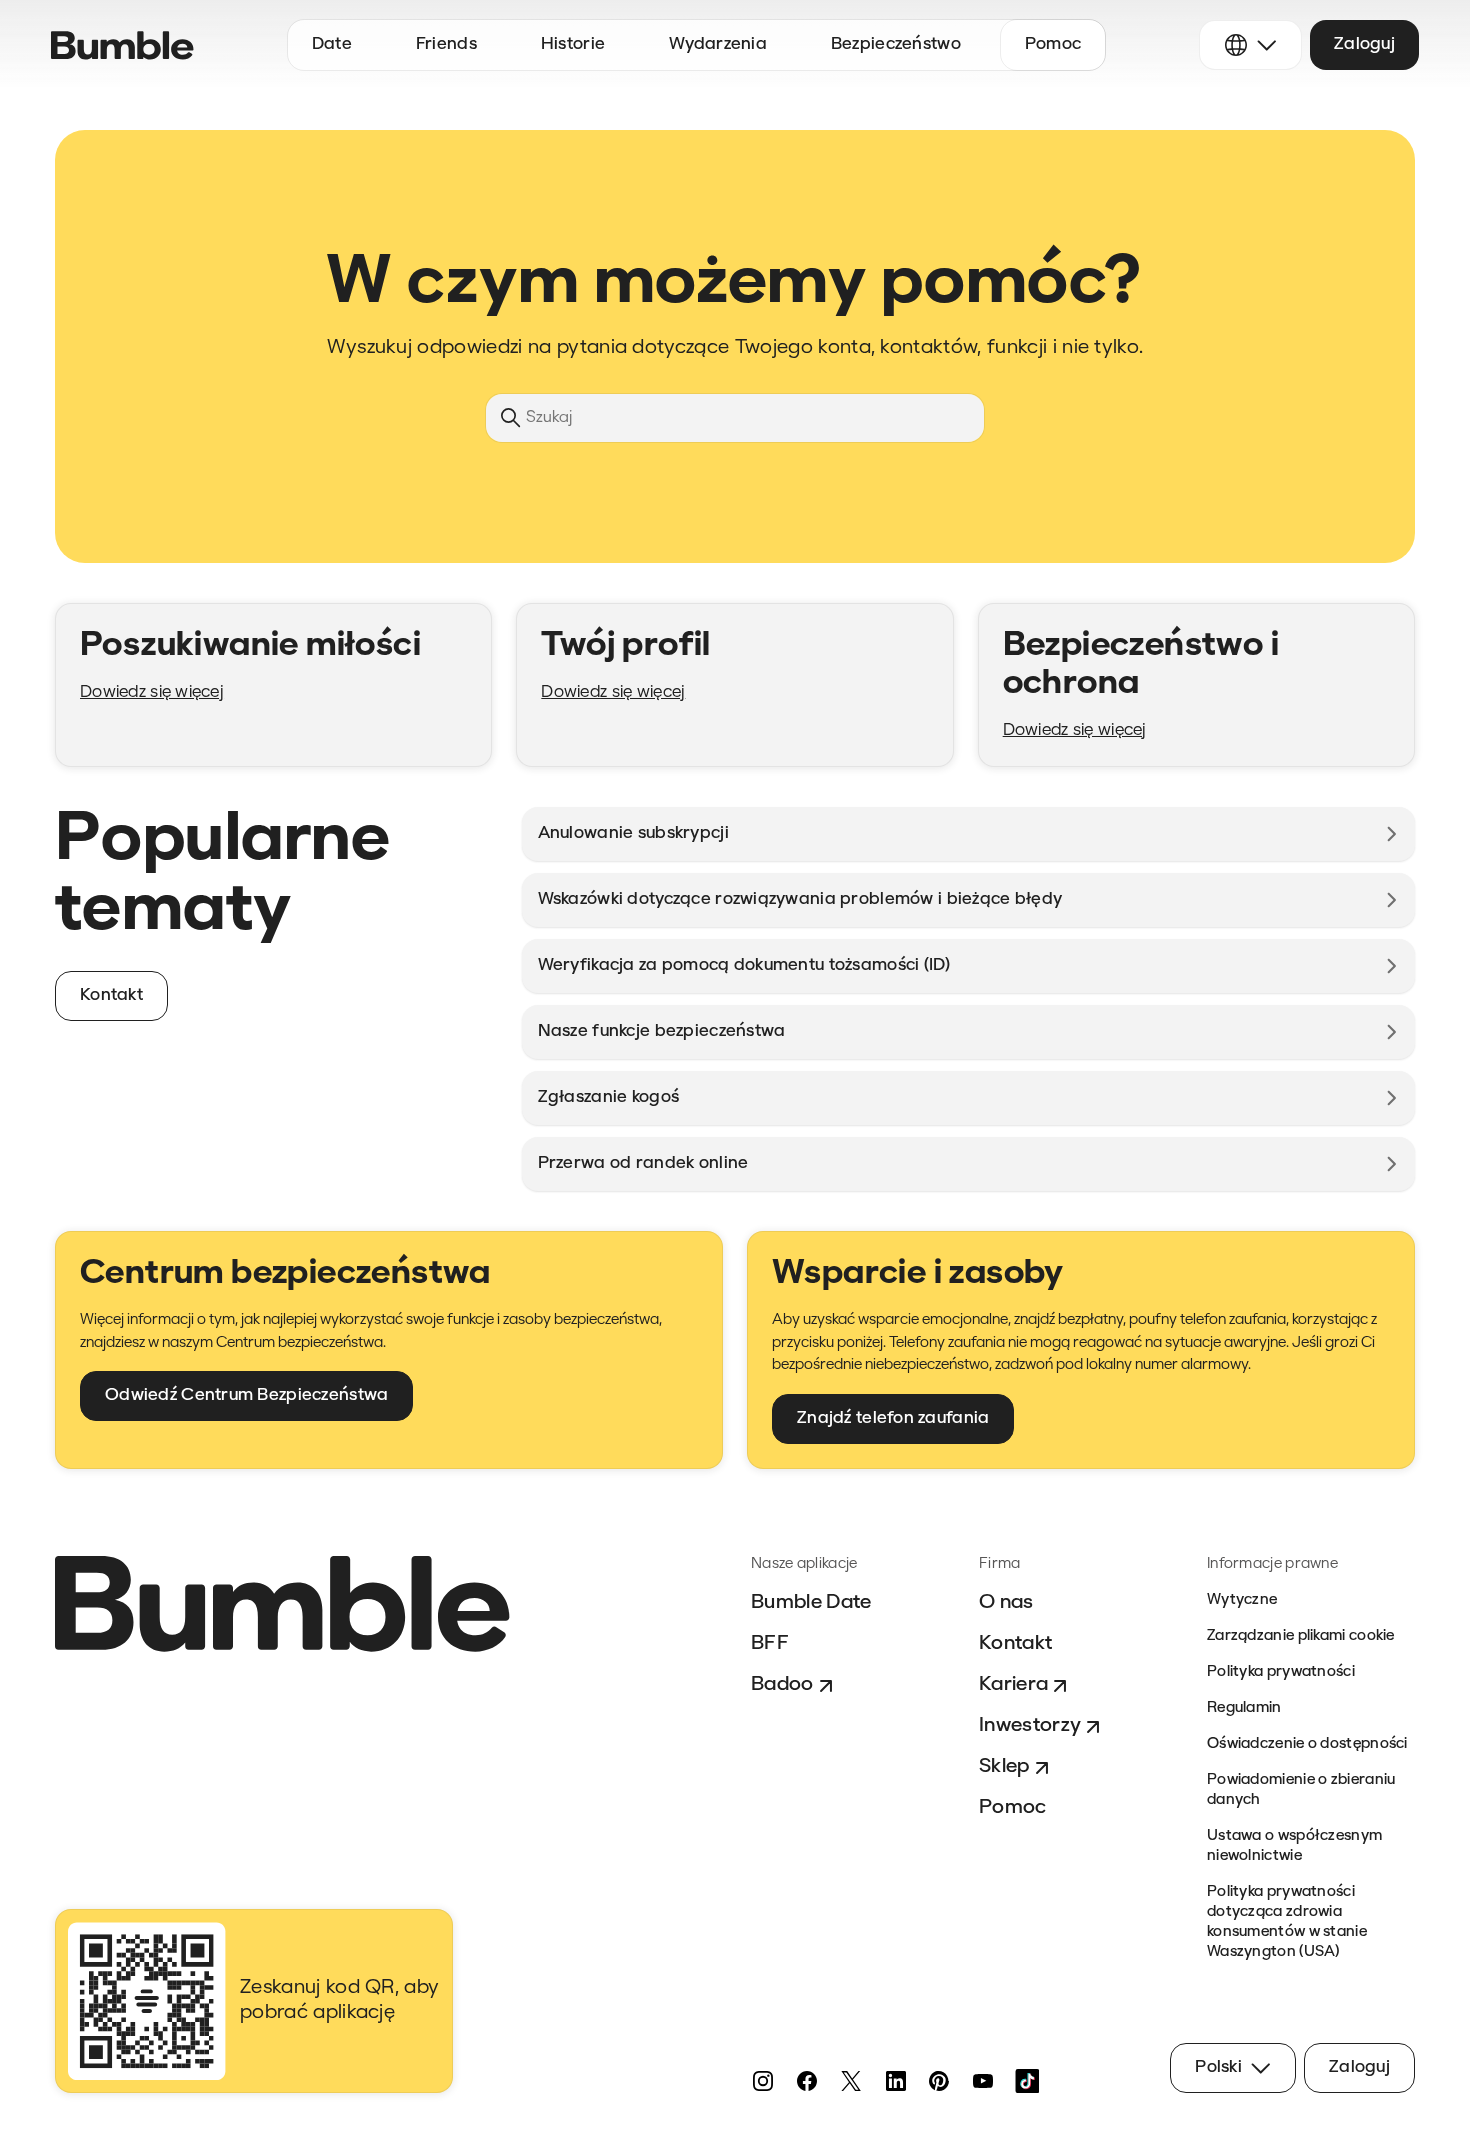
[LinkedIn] (895, 2081)
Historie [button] (573, 44)
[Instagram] (763, 2081)
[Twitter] (851, 2081)
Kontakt (1015, 1644)
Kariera (1013, 1685)
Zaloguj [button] (1364, 44)
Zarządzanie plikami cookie (1301, 1636)
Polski (1218, 2067)
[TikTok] (1027, 2081)
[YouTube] (983, 2081)
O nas (1006, 1603)
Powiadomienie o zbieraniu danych (1301, 1790)
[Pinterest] (939, 2081)
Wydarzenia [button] (718, 44)
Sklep (1004, 1767)
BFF (770, 1644)
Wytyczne (1242, 1600)
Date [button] (332, 44)
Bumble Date (811, 1603)
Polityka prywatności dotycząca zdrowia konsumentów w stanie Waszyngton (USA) (1287, 1922)
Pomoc (1013, 1808)
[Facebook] (807, 2081)
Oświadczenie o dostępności (1307, 1744)
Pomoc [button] (1053, 44)
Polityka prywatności (1281, 1672)
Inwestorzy (1030, 1726)
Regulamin (1244, 1708)
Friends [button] (446, 44)
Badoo (782, 1685)
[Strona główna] (122, 45)
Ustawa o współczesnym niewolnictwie (1294, 1846)
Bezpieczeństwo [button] (896, 44)
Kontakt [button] (111, 995)
